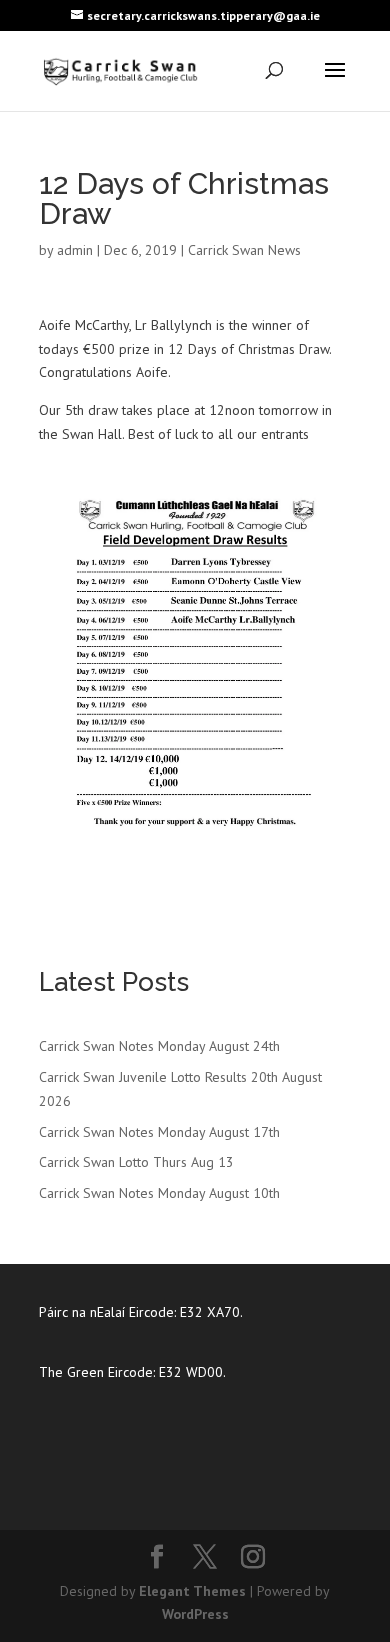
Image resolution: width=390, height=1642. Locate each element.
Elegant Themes (192, 1591)
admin (75, 250)
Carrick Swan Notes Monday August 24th (159, 1046)
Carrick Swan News (244, 250)
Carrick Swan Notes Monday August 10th (159, 1193)
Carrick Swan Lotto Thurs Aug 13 (136, 1162)
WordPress (195, 1614)
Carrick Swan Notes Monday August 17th (159, 1132)
